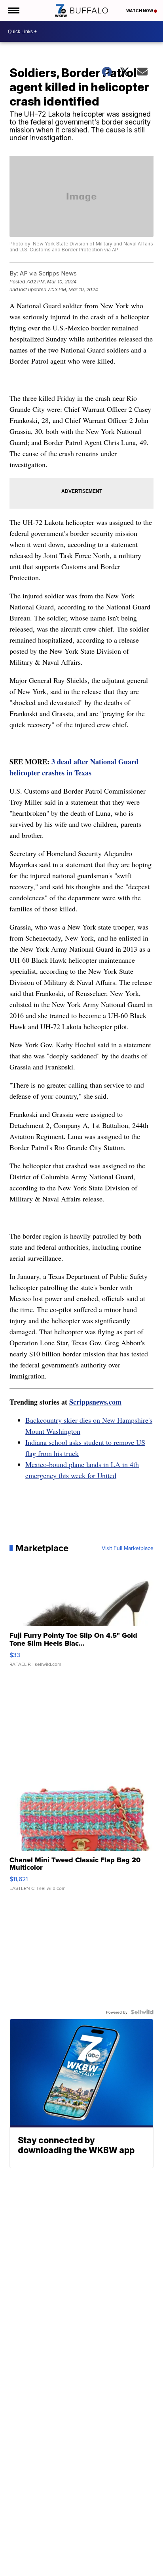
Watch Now (140, 11)
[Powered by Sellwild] (142, 2012)
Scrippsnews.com (95, 1402)
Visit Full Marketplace (128, 1548)
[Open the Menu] (13, 10)
